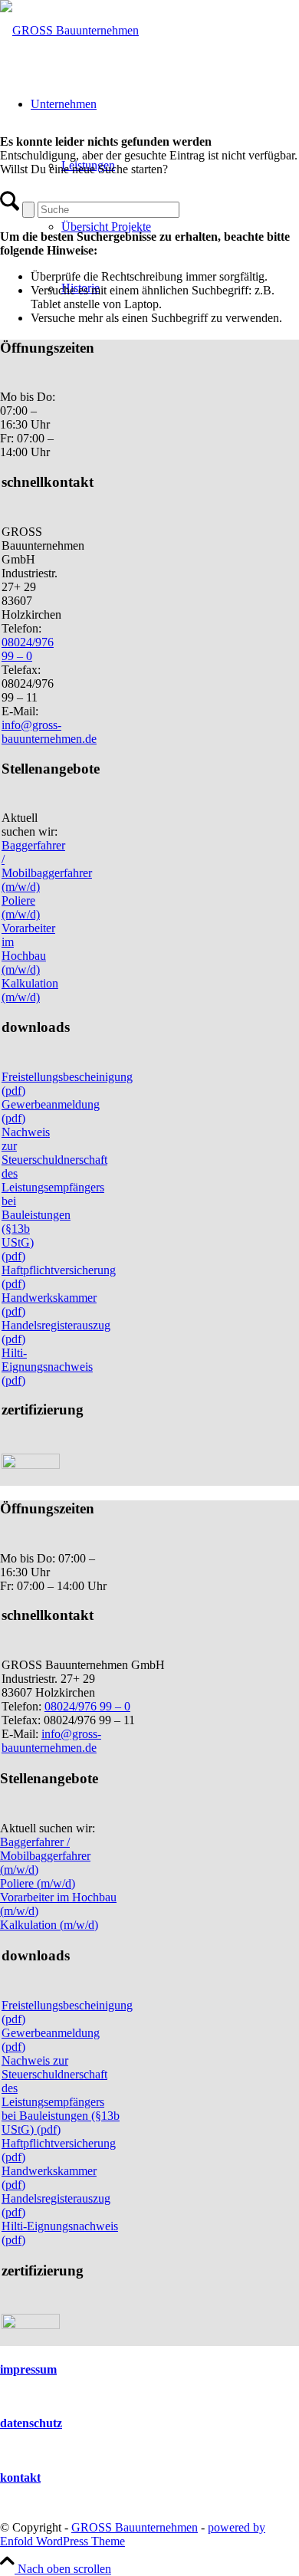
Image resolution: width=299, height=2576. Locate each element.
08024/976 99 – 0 (28, 649)
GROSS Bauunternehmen (135, 2527)
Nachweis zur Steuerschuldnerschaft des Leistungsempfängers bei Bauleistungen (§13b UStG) (61, 2095)
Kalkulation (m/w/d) (30, 990)
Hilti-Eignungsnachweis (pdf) (47, 1367)
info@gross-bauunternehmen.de (49, 732)
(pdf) (47, 2129)
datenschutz (31, 2423)
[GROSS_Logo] (69, 30)
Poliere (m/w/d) (21, 907)
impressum (28, 2369)
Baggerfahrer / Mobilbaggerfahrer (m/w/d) (47, 866)
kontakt (20, 2477)
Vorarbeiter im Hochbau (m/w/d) (28, 949)
